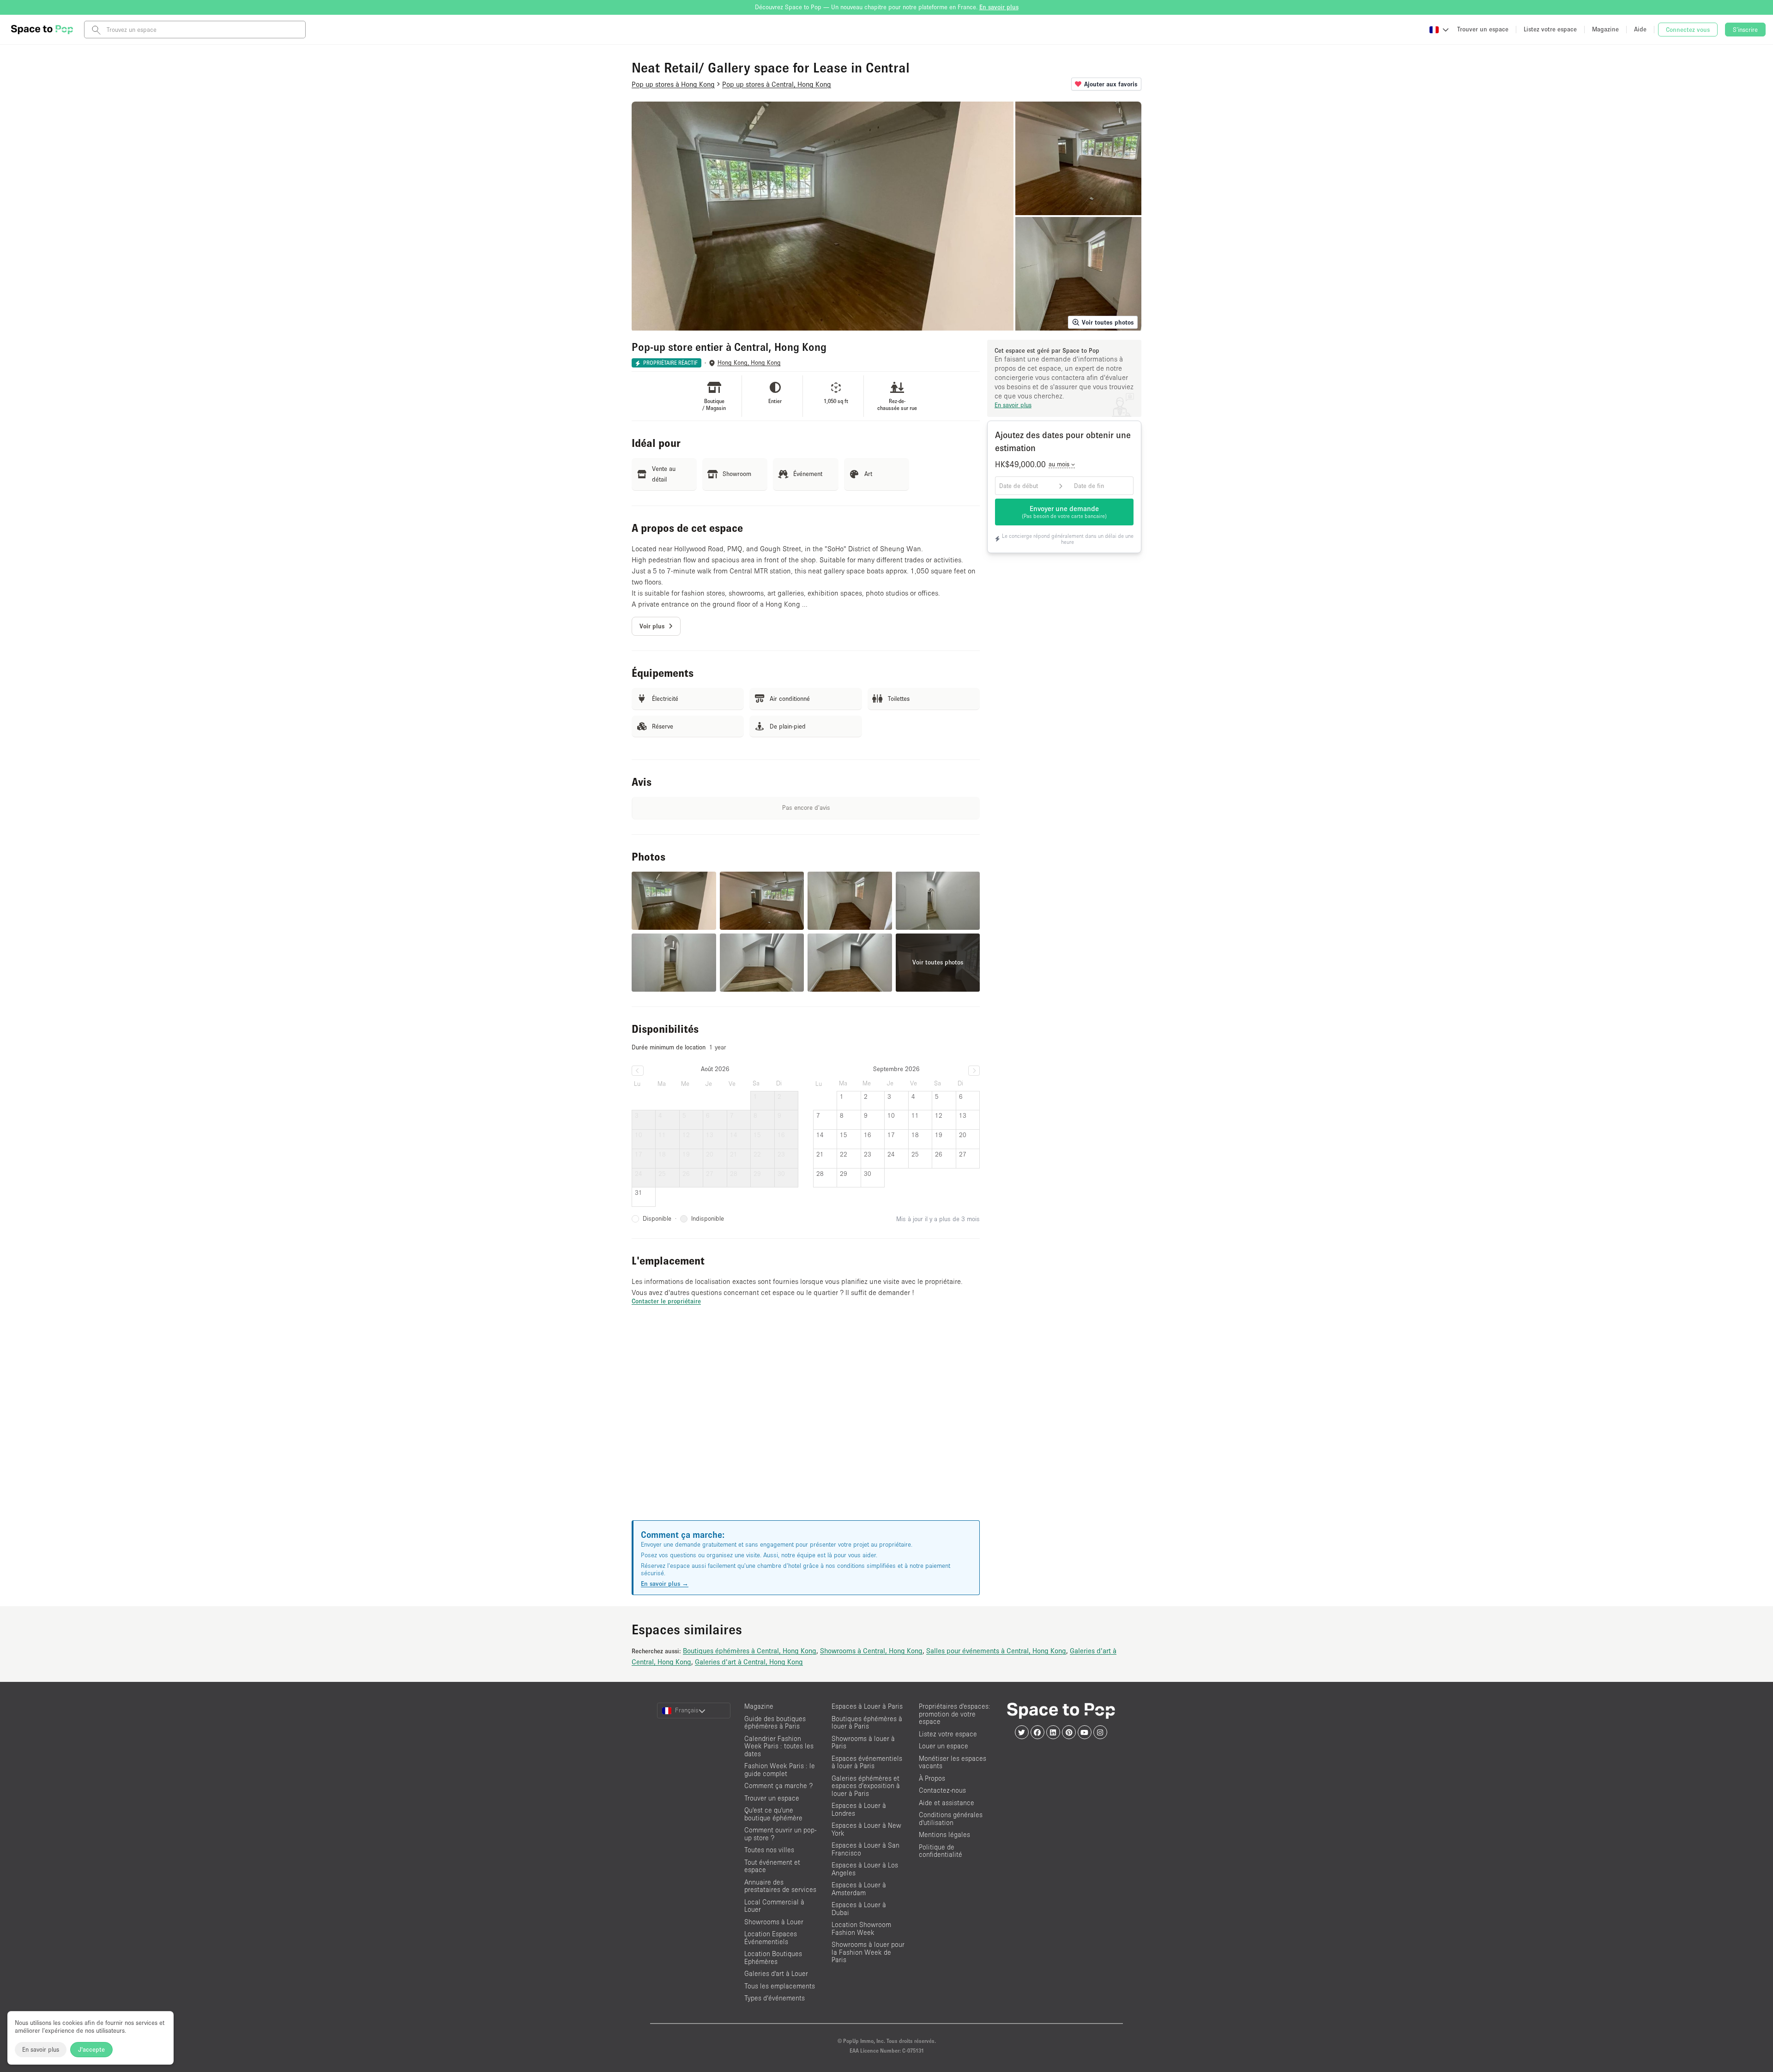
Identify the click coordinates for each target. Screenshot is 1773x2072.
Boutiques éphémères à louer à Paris (867, 1723)
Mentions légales (944, 1834)
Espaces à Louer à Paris (867, 1706)
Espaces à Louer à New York (866, 1829)
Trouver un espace (772, 1798)
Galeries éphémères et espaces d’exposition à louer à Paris (866, 1786)
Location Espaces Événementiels (771, 1938)
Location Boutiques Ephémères (773, 1958)
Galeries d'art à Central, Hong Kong (749, 1662)
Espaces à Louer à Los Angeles (865, 1869)
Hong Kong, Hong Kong (749, 363)
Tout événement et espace (772, 1866)
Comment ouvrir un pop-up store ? (780, 1834)
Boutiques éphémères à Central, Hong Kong (750, 1650)
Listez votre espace (948, 1734)
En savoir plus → (665, 1584)
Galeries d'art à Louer (776, 1973)
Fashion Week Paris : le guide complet (780, 1770)
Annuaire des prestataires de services (780, 1886)
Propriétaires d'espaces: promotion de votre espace (955, 1714)
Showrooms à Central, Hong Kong (871, 1650)
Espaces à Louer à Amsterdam (859, 1889)
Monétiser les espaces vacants (953, 1762)
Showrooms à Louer (774, 1922)
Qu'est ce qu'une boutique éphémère (773, 1814)
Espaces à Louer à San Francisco (865, 1849)
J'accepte (91, 2049)
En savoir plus (41, 2049)
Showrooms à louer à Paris (863, 1742)
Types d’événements (775, 1998)
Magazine (759, 1706)
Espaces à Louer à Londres (859, 1809)
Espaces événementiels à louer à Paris (867, 1762)
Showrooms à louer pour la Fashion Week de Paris (868, 1952)
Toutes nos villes (769, 1850)
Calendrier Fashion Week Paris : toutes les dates (779, 1746)
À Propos (932, 1778)
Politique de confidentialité (941, 1851)
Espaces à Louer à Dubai (859, 1909)
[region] (806, 1424)
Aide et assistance (947, 1803)
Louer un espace (944, 1746)
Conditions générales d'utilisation (951, 1819)
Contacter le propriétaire (666, 1301)
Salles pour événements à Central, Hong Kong (996, 1650)
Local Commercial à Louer (774, 1906)
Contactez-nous (942, 1790)
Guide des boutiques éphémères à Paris (775, 1723)
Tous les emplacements (780, 1986)
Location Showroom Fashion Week (861, 1928)
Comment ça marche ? (778, 1786)
